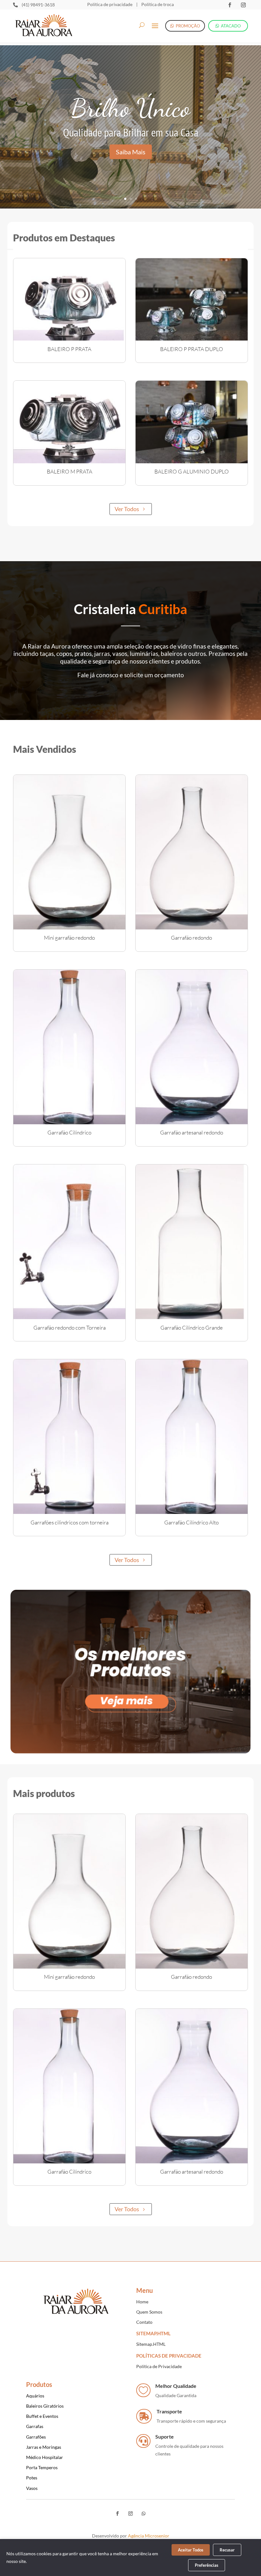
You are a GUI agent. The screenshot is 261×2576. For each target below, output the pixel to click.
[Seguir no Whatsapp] (144, 2514)
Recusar (227, 2550)
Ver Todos (127, 509)
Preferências (207, 2565)
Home (142, 2302)
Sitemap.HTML (151, 2344)
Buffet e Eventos (42, 2416)
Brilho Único (130, 108)
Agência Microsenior (149, 2536)
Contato (144, 2322)
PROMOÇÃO (188, 26)
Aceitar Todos (191, 2550)
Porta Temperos (42, 2467)
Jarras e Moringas (44, 2447)
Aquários (35, 2396)
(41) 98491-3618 (38, 5)
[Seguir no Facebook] (229, 5)
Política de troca (157, 4)
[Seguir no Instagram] (243, 5)
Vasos (32, 2488)
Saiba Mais (131, 152)
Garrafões (36, 2437)
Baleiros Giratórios (45, 2406)
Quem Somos (149, 2312)
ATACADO (231, 26)
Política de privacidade (110, 4)
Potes (32, 2478)
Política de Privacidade (159, 2366)
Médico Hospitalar (45, 2457)
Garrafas (35, 2426)
